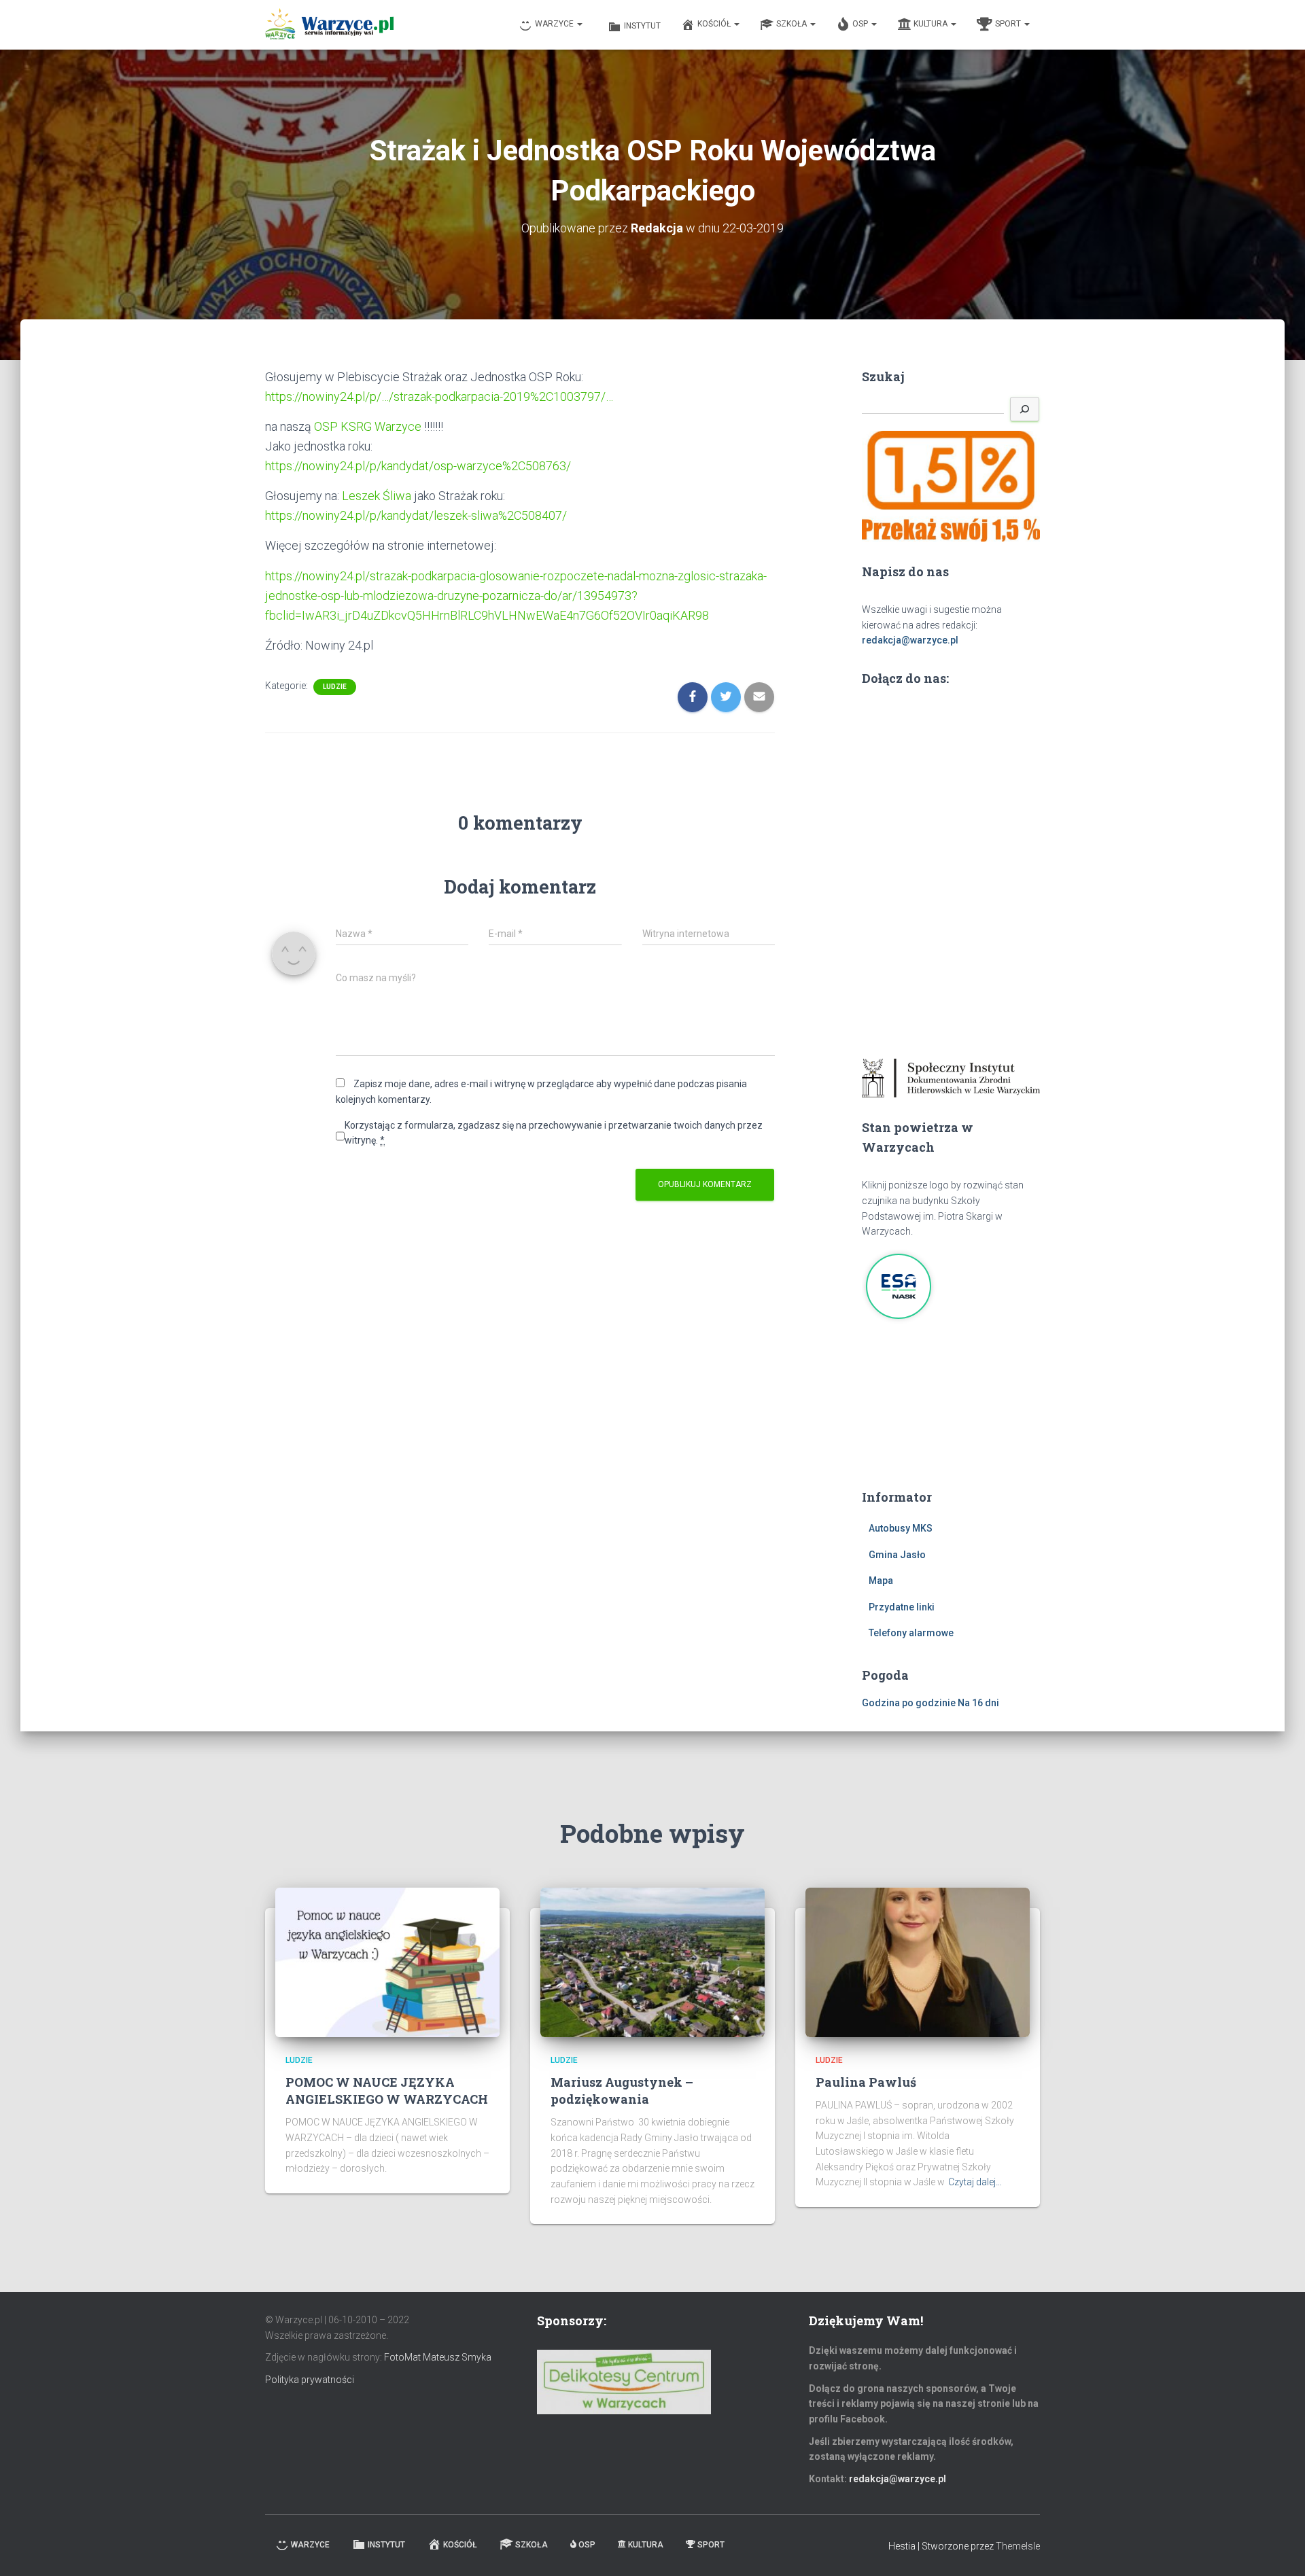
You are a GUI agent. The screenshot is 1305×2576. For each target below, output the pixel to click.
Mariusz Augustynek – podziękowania (622, 2090)
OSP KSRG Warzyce (368, 426)
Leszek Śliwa (377, 496)
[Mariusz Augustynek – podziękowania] (652, 1961)
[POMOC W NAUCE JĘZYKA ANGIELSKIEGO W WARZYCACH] (387, 1961)
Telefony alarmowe (911, 1633)
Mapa (881, 1581)
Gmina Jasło (897, 1555)
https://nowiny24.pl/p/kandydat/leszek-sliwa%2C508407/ (416, 515)
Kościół (715, 24)
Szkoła (793, 24)
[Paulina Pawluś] (918, 1961)
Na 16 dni (978, 1703)
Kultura (932, 24)
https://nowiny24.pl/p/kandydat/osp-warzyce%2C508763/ (418, 466)
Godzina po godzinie (909, 1703)
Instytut (642, 26)
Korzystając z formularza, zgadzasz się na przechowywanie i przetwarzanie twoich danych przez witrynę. (554, 1133)
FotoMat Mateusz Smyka (438, 2357)
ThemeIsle (1018, 2546)
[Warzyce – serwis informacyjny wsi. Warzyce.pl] (329, 25)
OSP (861, 24)
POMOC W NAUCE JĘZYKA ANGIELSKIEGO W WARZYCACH (387, 2090)
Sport (1009, 24)
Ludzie (335, 687)
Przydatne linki (902, 1607)
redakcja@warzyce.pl (910, 640)
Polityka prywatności (310, 2380)
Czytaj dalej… (975, 2182)
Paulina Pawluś (866, 2082)
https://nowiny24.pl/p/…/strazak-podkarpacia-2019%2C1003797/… (439, 396)
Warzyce (555, 24)
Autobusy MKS (901, 1528)
